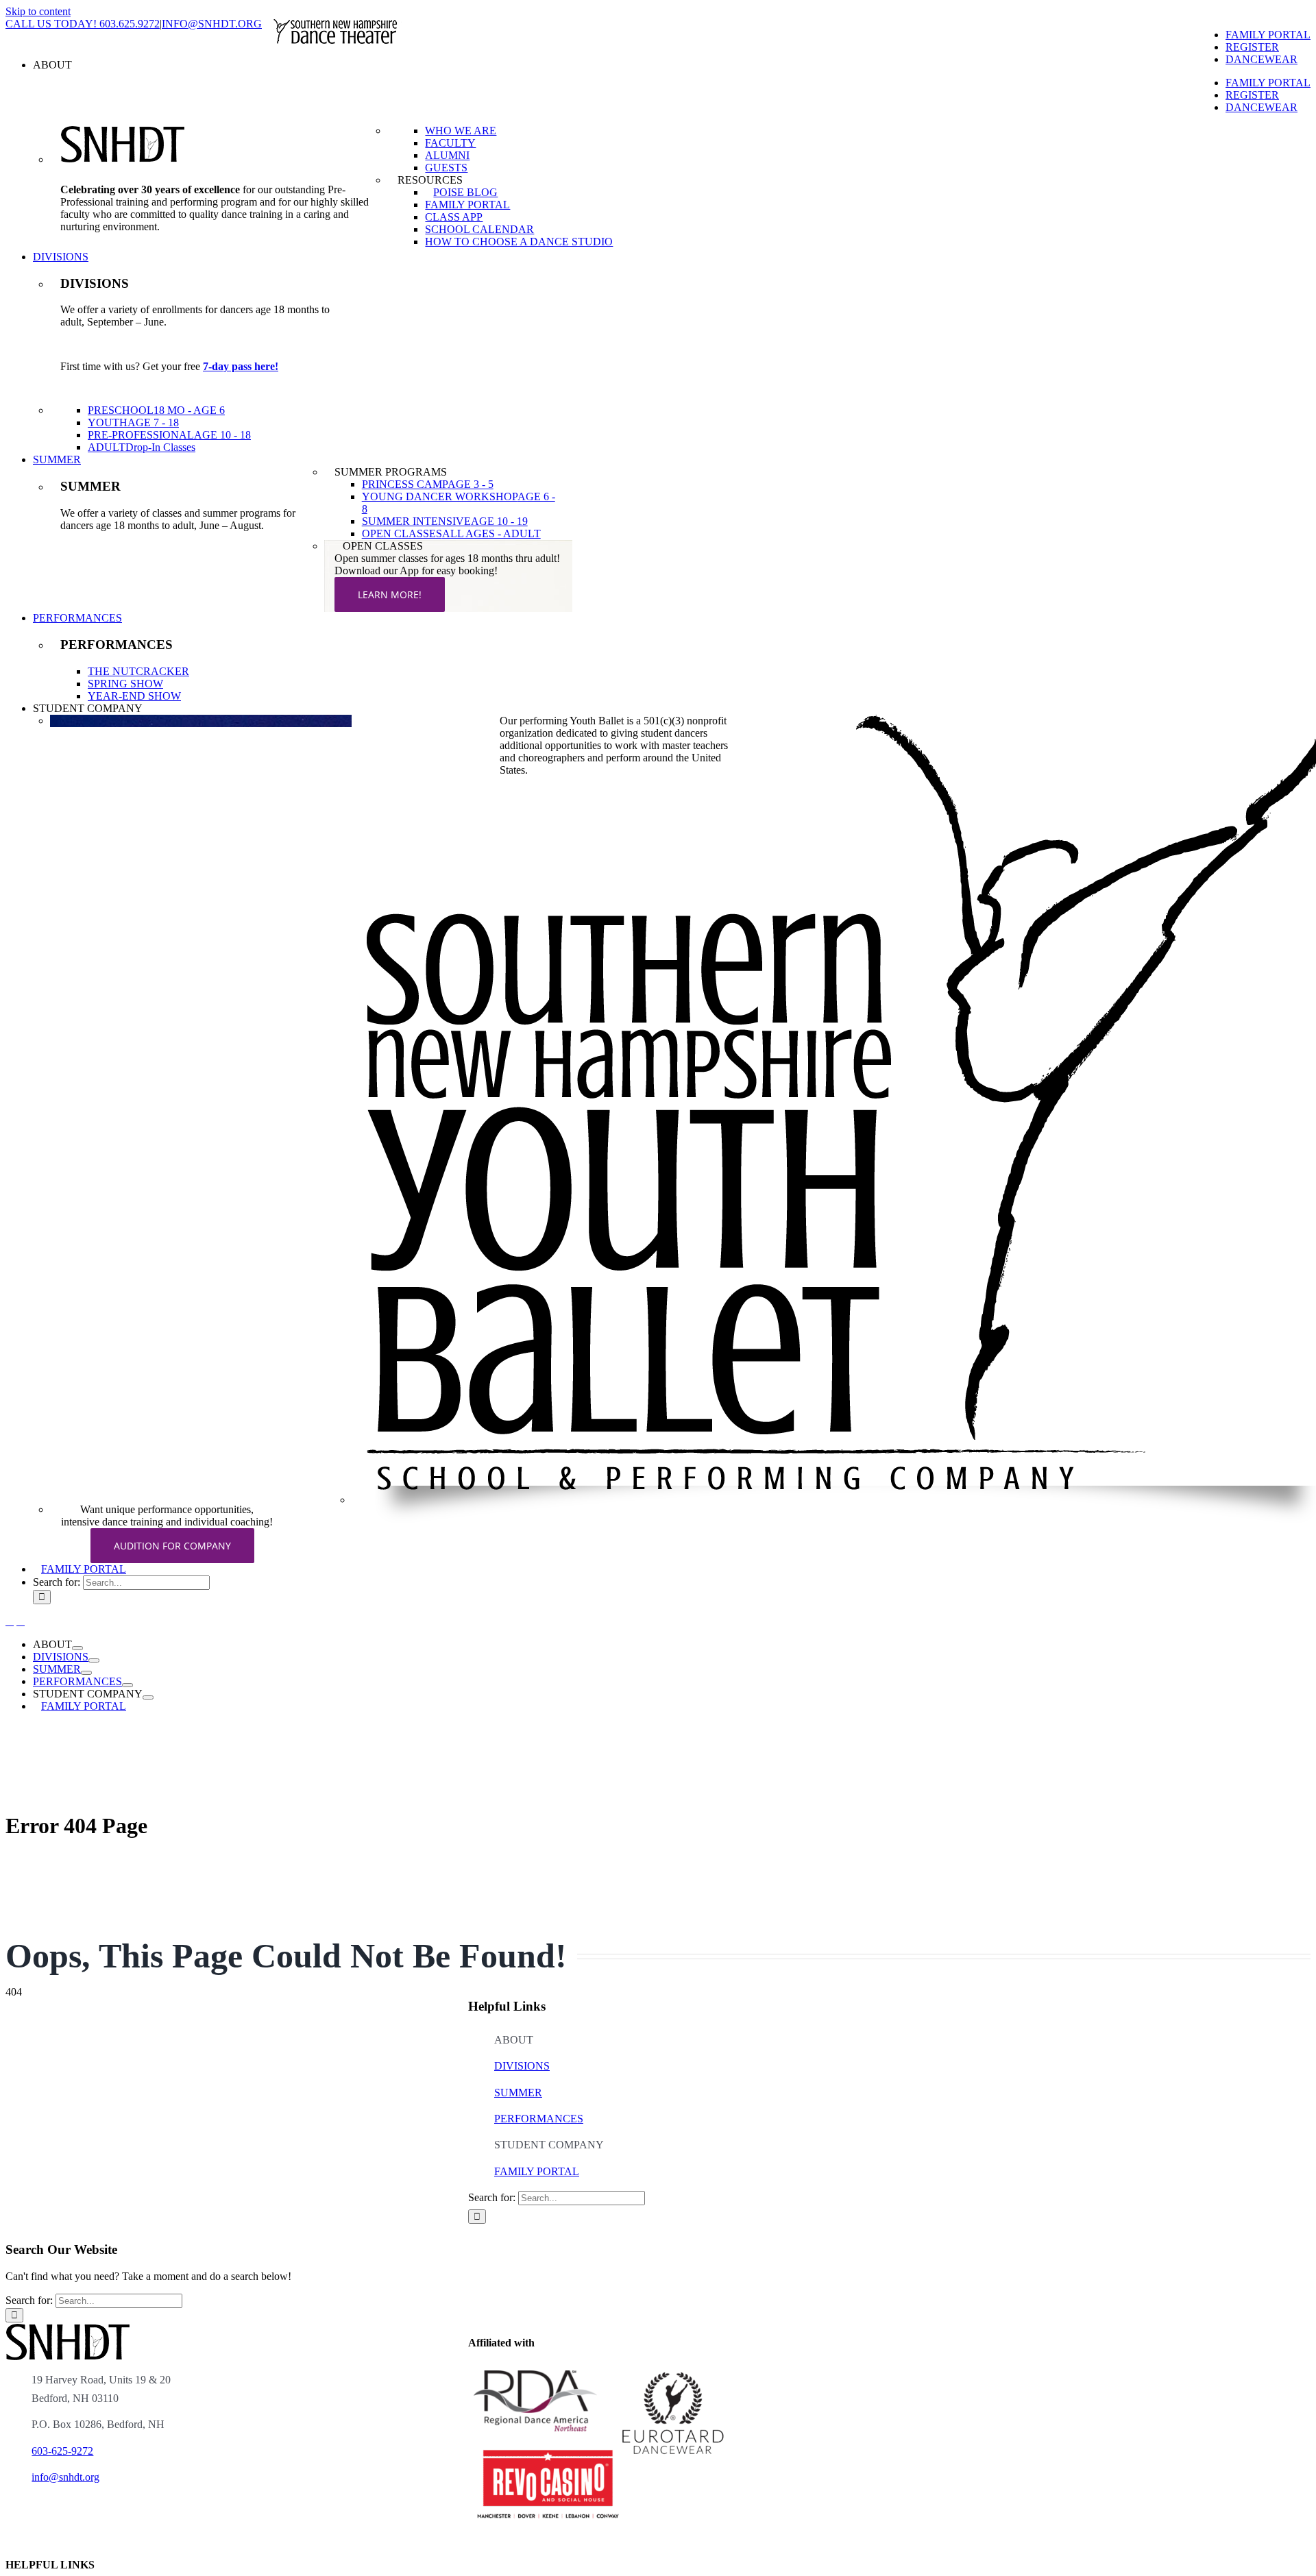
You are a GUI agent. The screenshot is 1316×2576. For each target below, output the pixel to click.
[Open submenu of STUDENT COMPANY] (148, 1697)
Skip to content (38, 11)
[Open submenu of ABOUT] (77, 1648)
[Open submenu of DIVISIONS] (94, 1660)
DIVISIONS (522, 2066)
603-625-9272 (62, 2451)
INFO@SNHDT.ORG (212, 24)
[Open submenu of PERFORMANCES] (127, 1685)
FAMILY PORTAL (537, 2171)
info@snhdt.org (65, 2477)
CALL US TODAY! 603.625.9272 (83, 24)
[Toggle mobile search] (21, 1621)
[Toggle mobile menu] (10, 1621)
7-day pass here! (241, 366)
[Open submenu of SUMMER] (86, 1673)
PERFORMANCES (539, 2119)
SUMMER (518, 2093)
